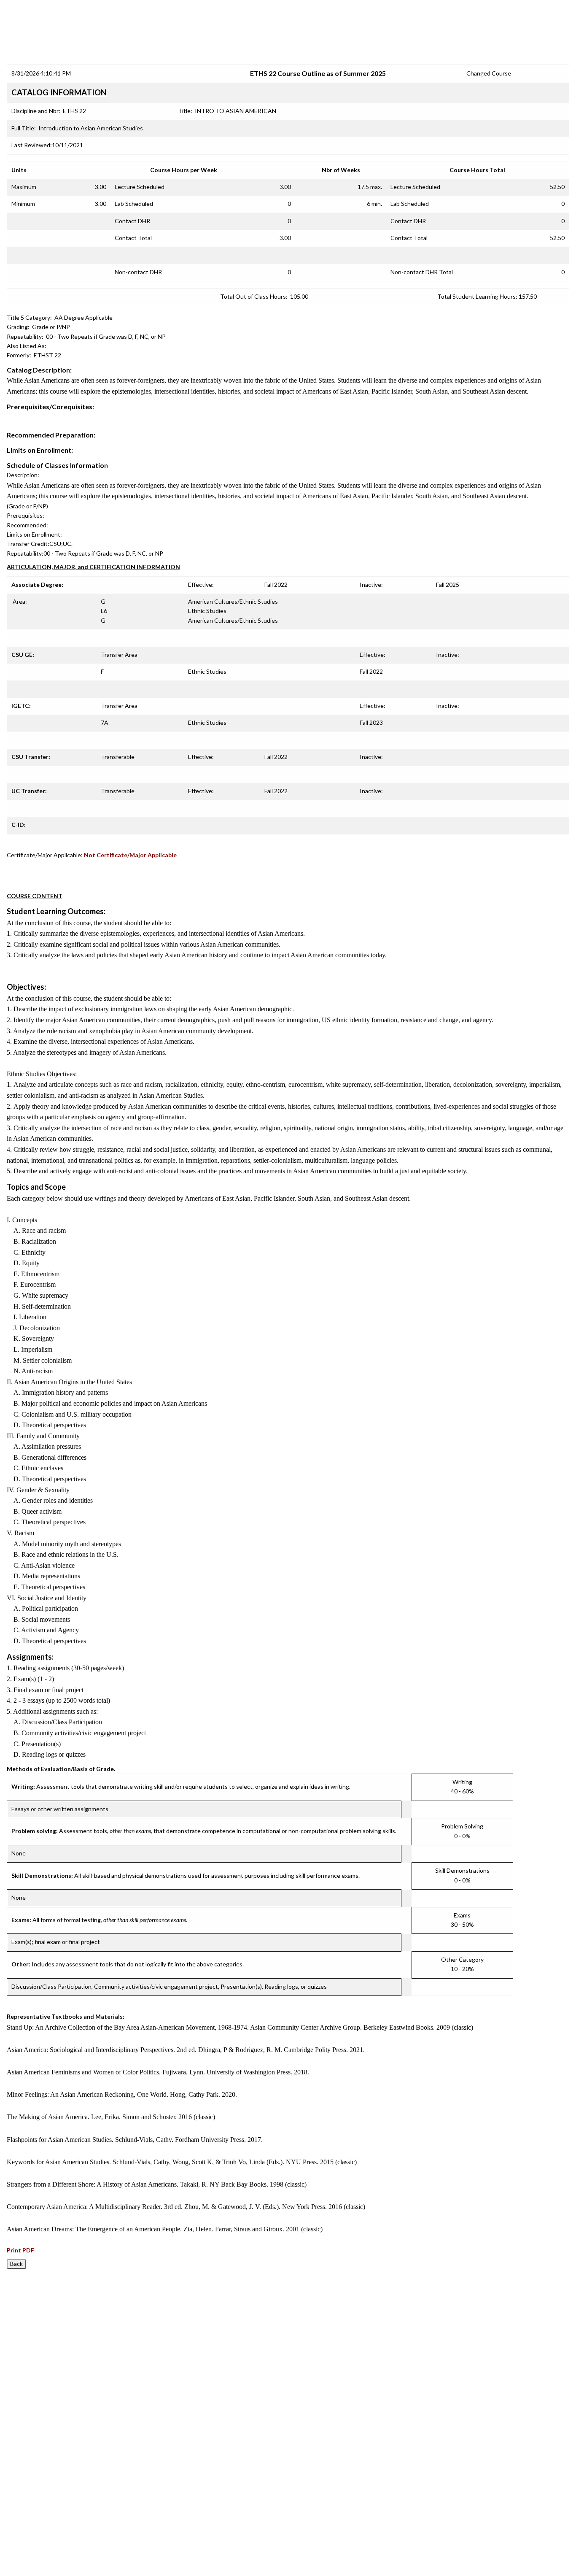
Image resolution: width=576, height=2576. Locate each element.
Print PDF (20, 2250)
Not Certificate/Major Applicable (130, 855)
